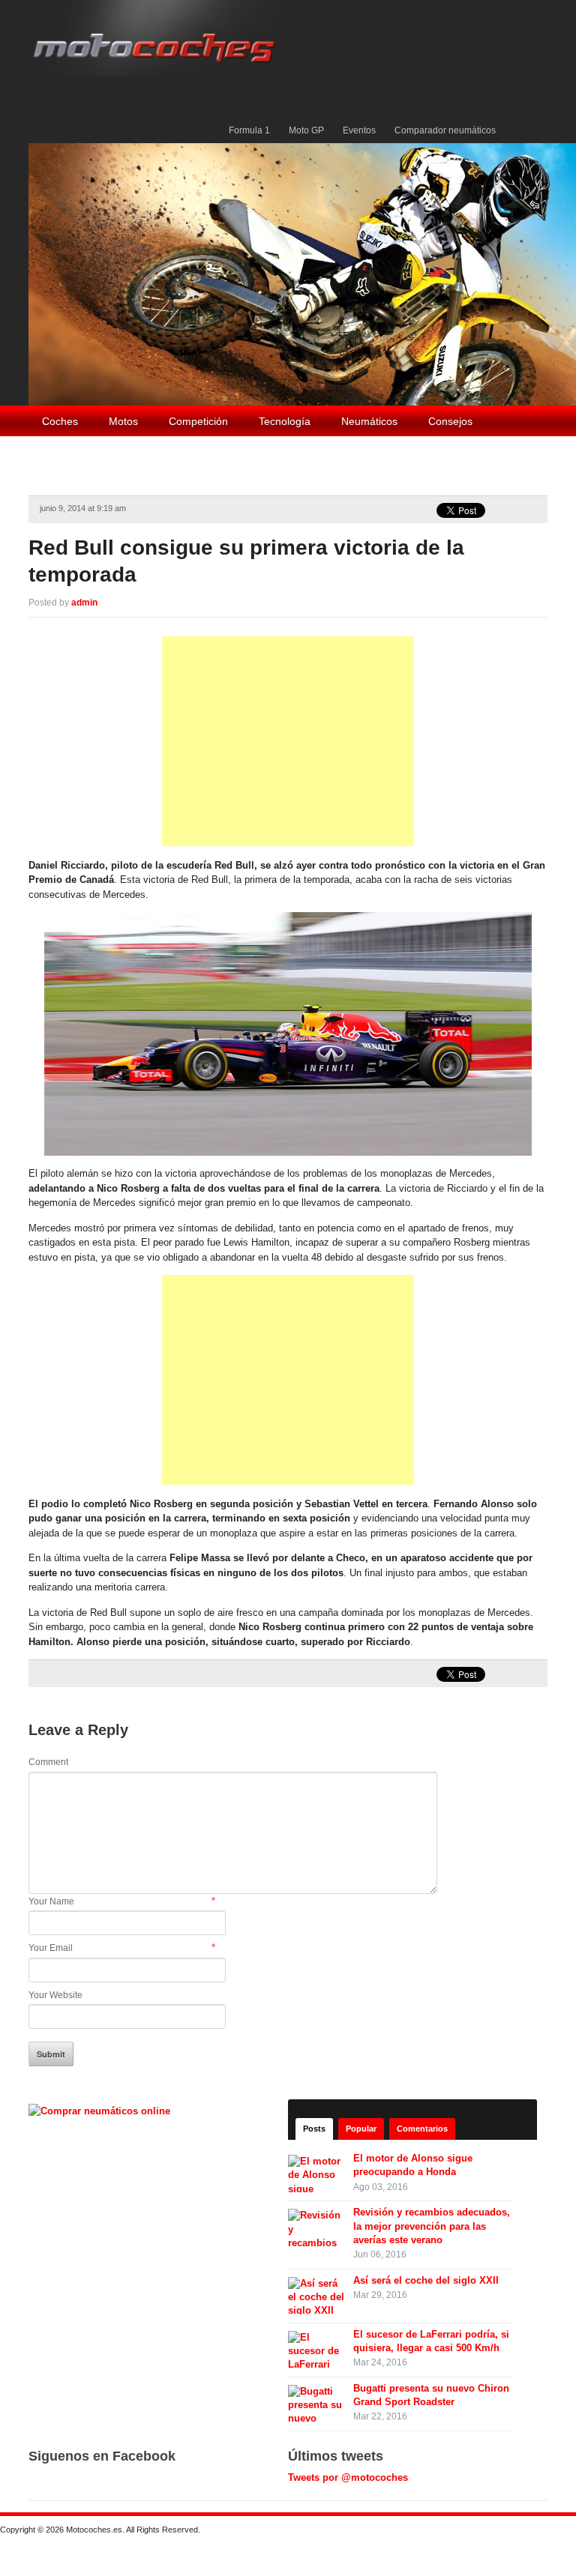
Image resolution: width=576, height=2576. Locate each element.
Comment (48, 1762)
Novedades (137, 453)
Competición (198, 421)
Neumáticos (369, 421)
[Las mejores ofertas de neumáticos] (101, 2110)
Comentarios (422, 2129)
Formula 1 (249, 130)
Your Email (51, 1948)
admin (84, 603)
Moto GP (306, 130)
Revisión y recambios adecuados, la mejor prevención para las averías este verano (432, 2226)
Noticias (61, 453)
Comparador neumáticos (445, 130)
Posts (314, 2129)
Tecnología (285, 421)
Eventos (359, 130)
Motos (123, 421)
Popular (361, 2129)
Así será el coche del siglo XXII (426, 2280)
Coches (60, 421)
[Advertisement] (288, 741)
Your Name (51, 1901)
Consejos (450, 421)
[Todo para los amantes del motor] (157, 37)
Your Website (55, 1995)
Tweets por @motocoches (348, 2477)
